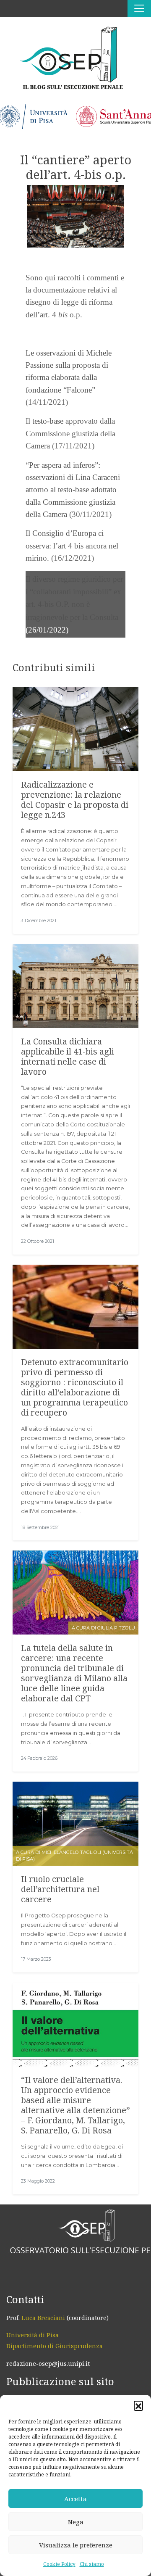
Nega (76, 2522)
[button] (138, 2405)
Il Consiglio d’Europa (61, 533)
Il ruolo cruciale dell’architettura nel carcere (60, 1889)
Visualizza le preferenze (76, 2545)
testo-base (48, 421)
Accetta (75, 2499)
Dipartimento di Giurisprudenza (55, 2346)
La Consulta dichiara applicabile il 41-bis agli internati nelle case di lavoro (68, 1056)
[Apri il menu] (139, 8)
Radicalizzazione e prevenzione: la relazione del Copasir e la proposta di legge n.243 (75, 800)
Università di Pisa (33, 2335)
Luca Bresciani (43, 2318)
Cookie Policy (59, 2564)
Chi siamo (92, 2564)
